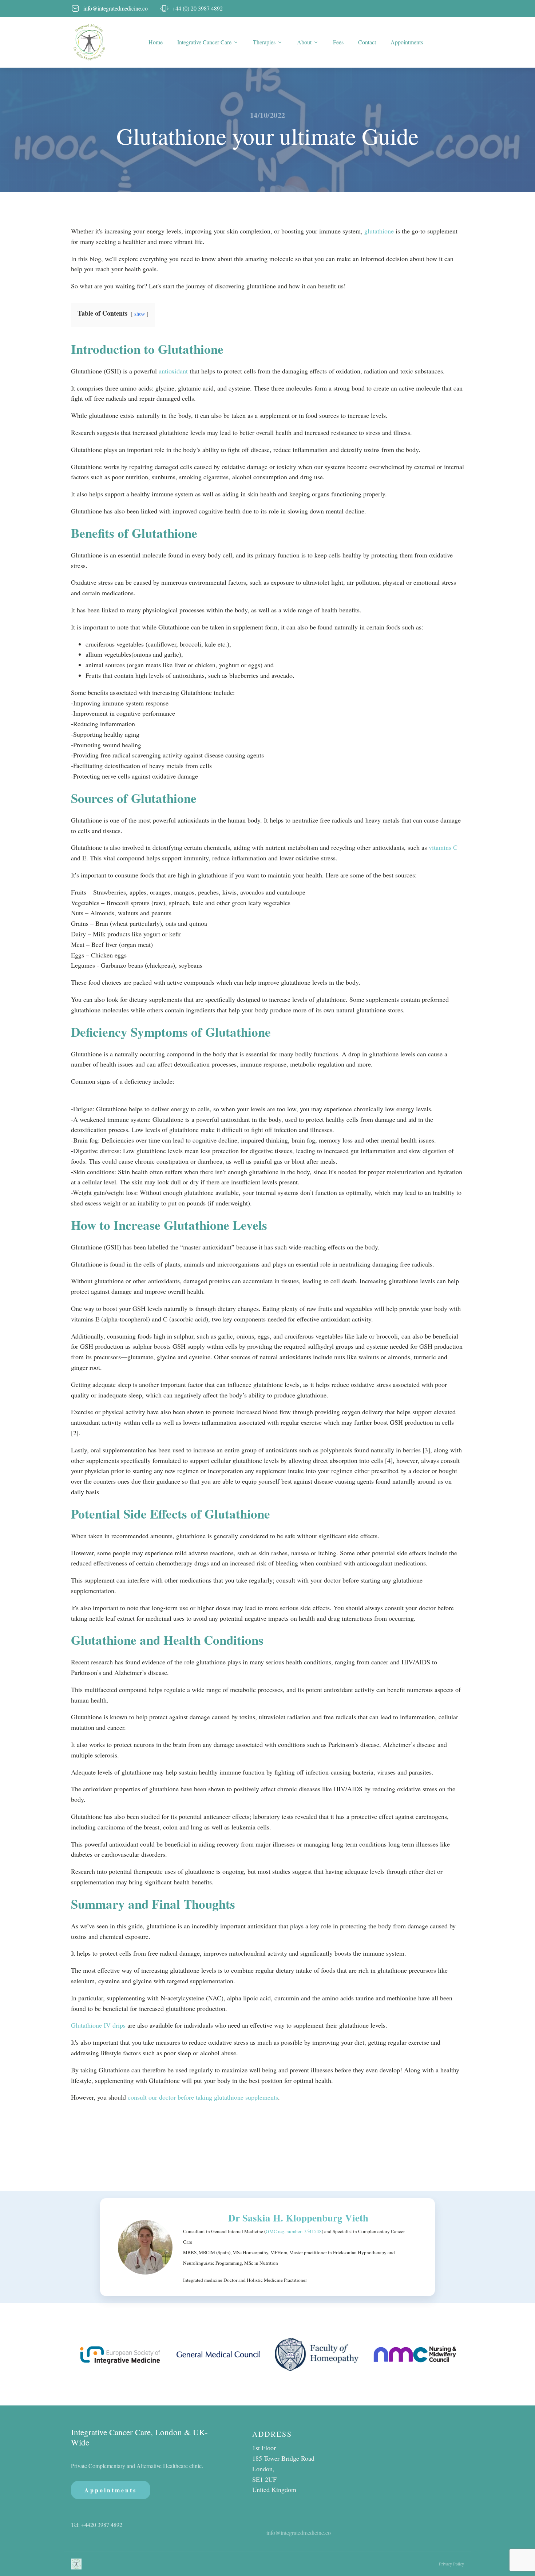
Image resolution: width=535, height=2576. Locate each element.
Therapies (264, 42)
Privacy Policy (451, 2564)
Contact (367, 42)
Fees (338, 42)
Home (156, 42)
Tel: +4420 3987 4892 (97, 2525)
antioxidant (173, 371)
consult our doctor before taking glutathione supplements (203, 2097)
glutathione (379, 231)
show (140, 314)
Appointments (407, 42)
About (304, 42)
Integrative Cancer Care (204, 42)
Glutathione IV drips (99, 2025)
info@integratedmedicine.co (299, 2533)
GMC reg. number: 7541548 (294, 2231)
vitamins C (443, 847)
